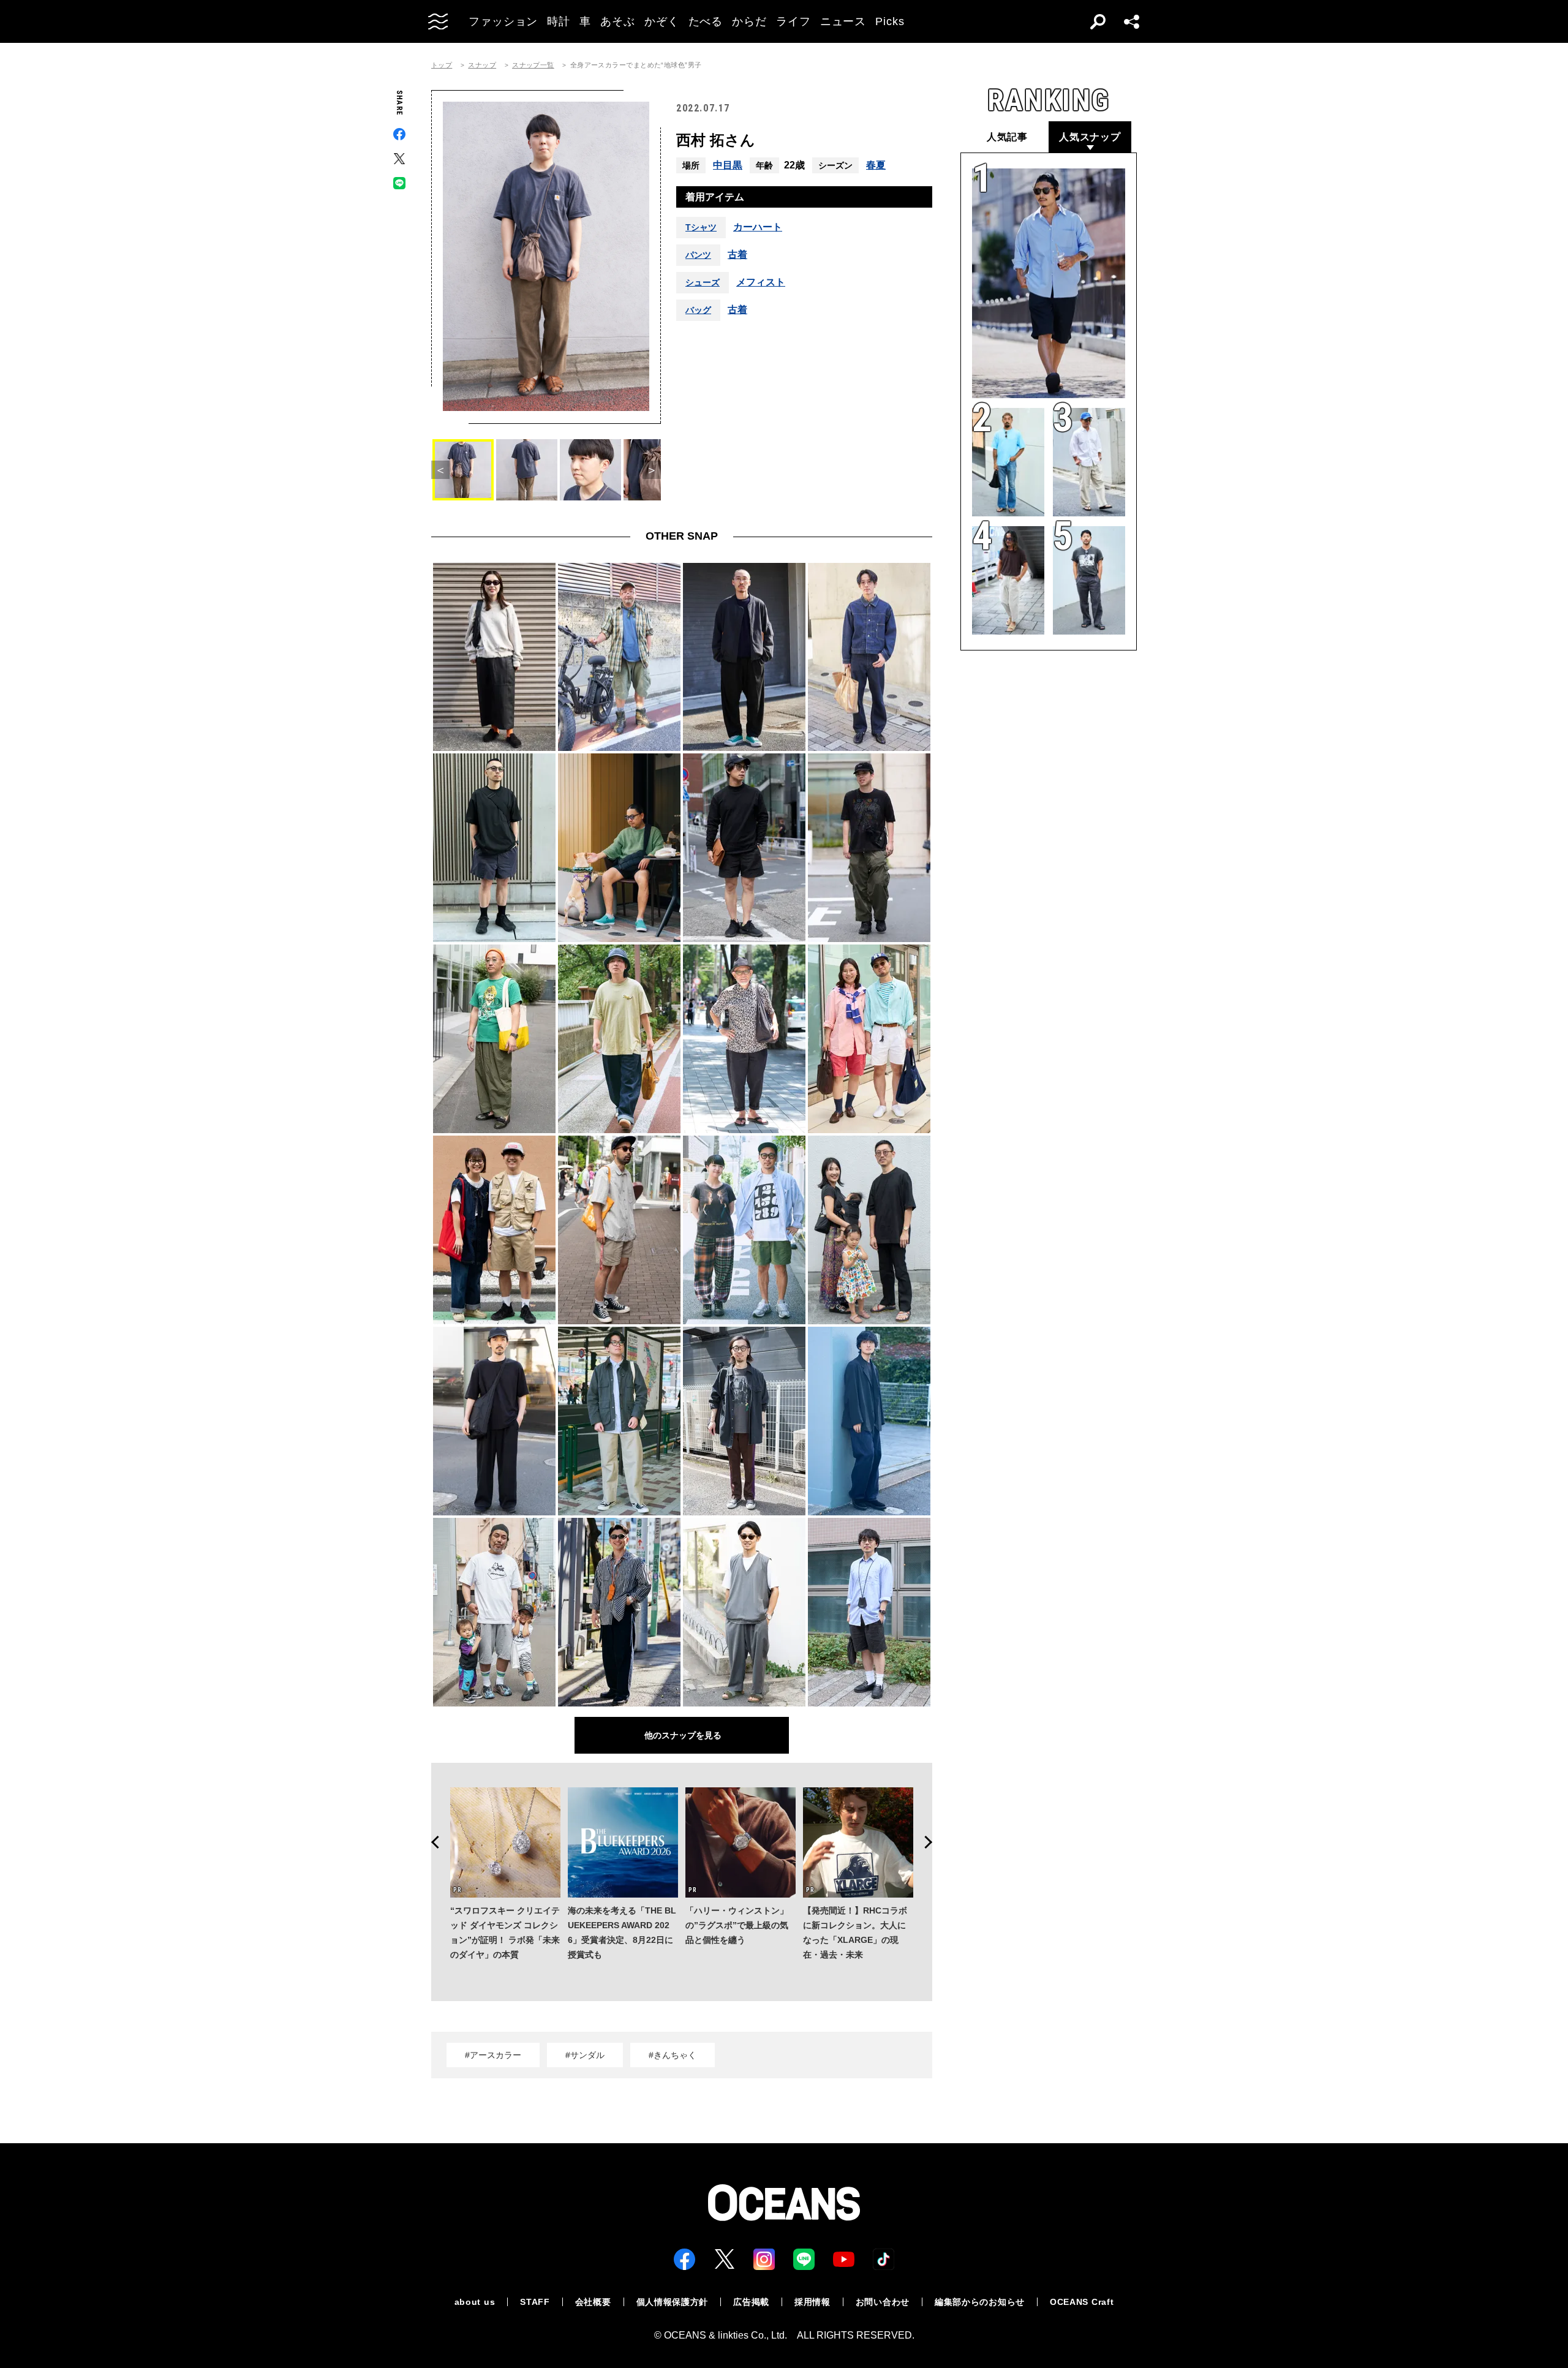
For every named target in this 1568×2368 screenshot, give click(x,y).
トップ (442, 65)
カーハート (758, 227)
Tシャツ (701, 227)
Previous (431, 1842)
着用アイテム (715, 197)
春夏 (876, 165)
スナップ (482, 65)
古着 (737, 255)
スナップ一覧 (533, 65)
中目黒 (728, 165)
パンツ (698, 255)
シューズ (703, 282)
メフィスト (761, 282)
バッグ (698, 310)
